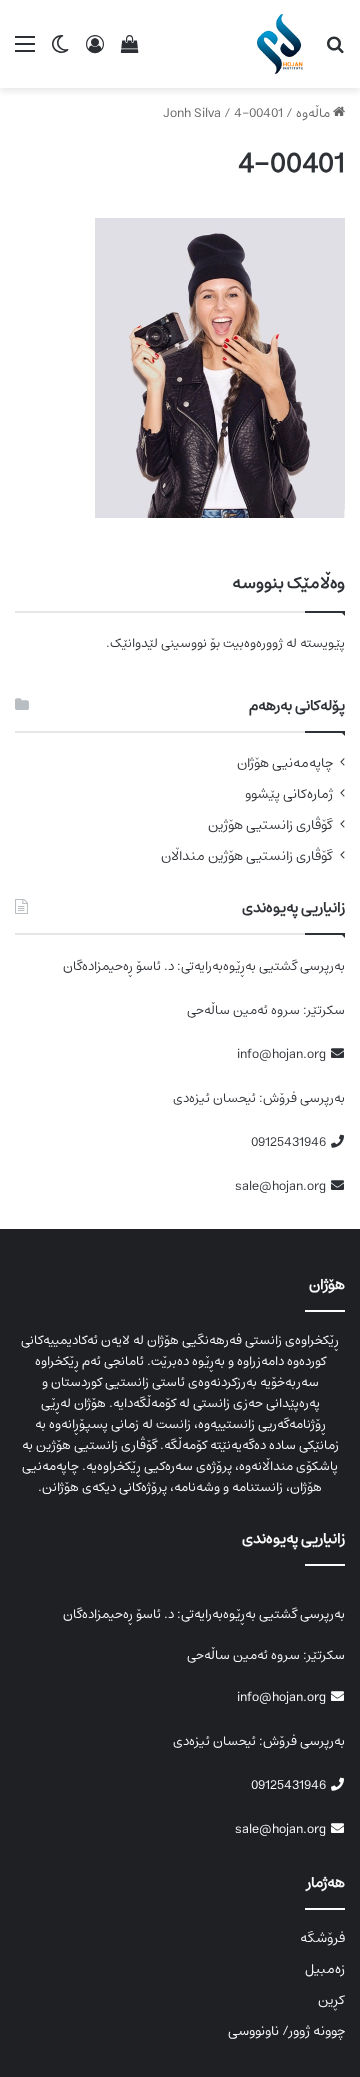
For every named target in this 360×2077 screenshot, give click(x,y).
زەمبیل (325, 1969)
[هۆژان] (283, 44)
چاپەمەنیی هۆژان (285, 763)
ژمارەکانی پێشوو (289, 794)
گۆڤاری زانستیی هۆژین (270, 825)
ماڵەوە (314, 113)
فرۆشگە (322, 1938)
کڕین (331, 2000)
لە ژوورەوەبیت (260, 643)
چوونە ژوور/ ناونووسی (286, 2031)
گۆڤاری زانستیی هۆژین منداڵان (247, 856)
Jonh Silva (192, 113)
